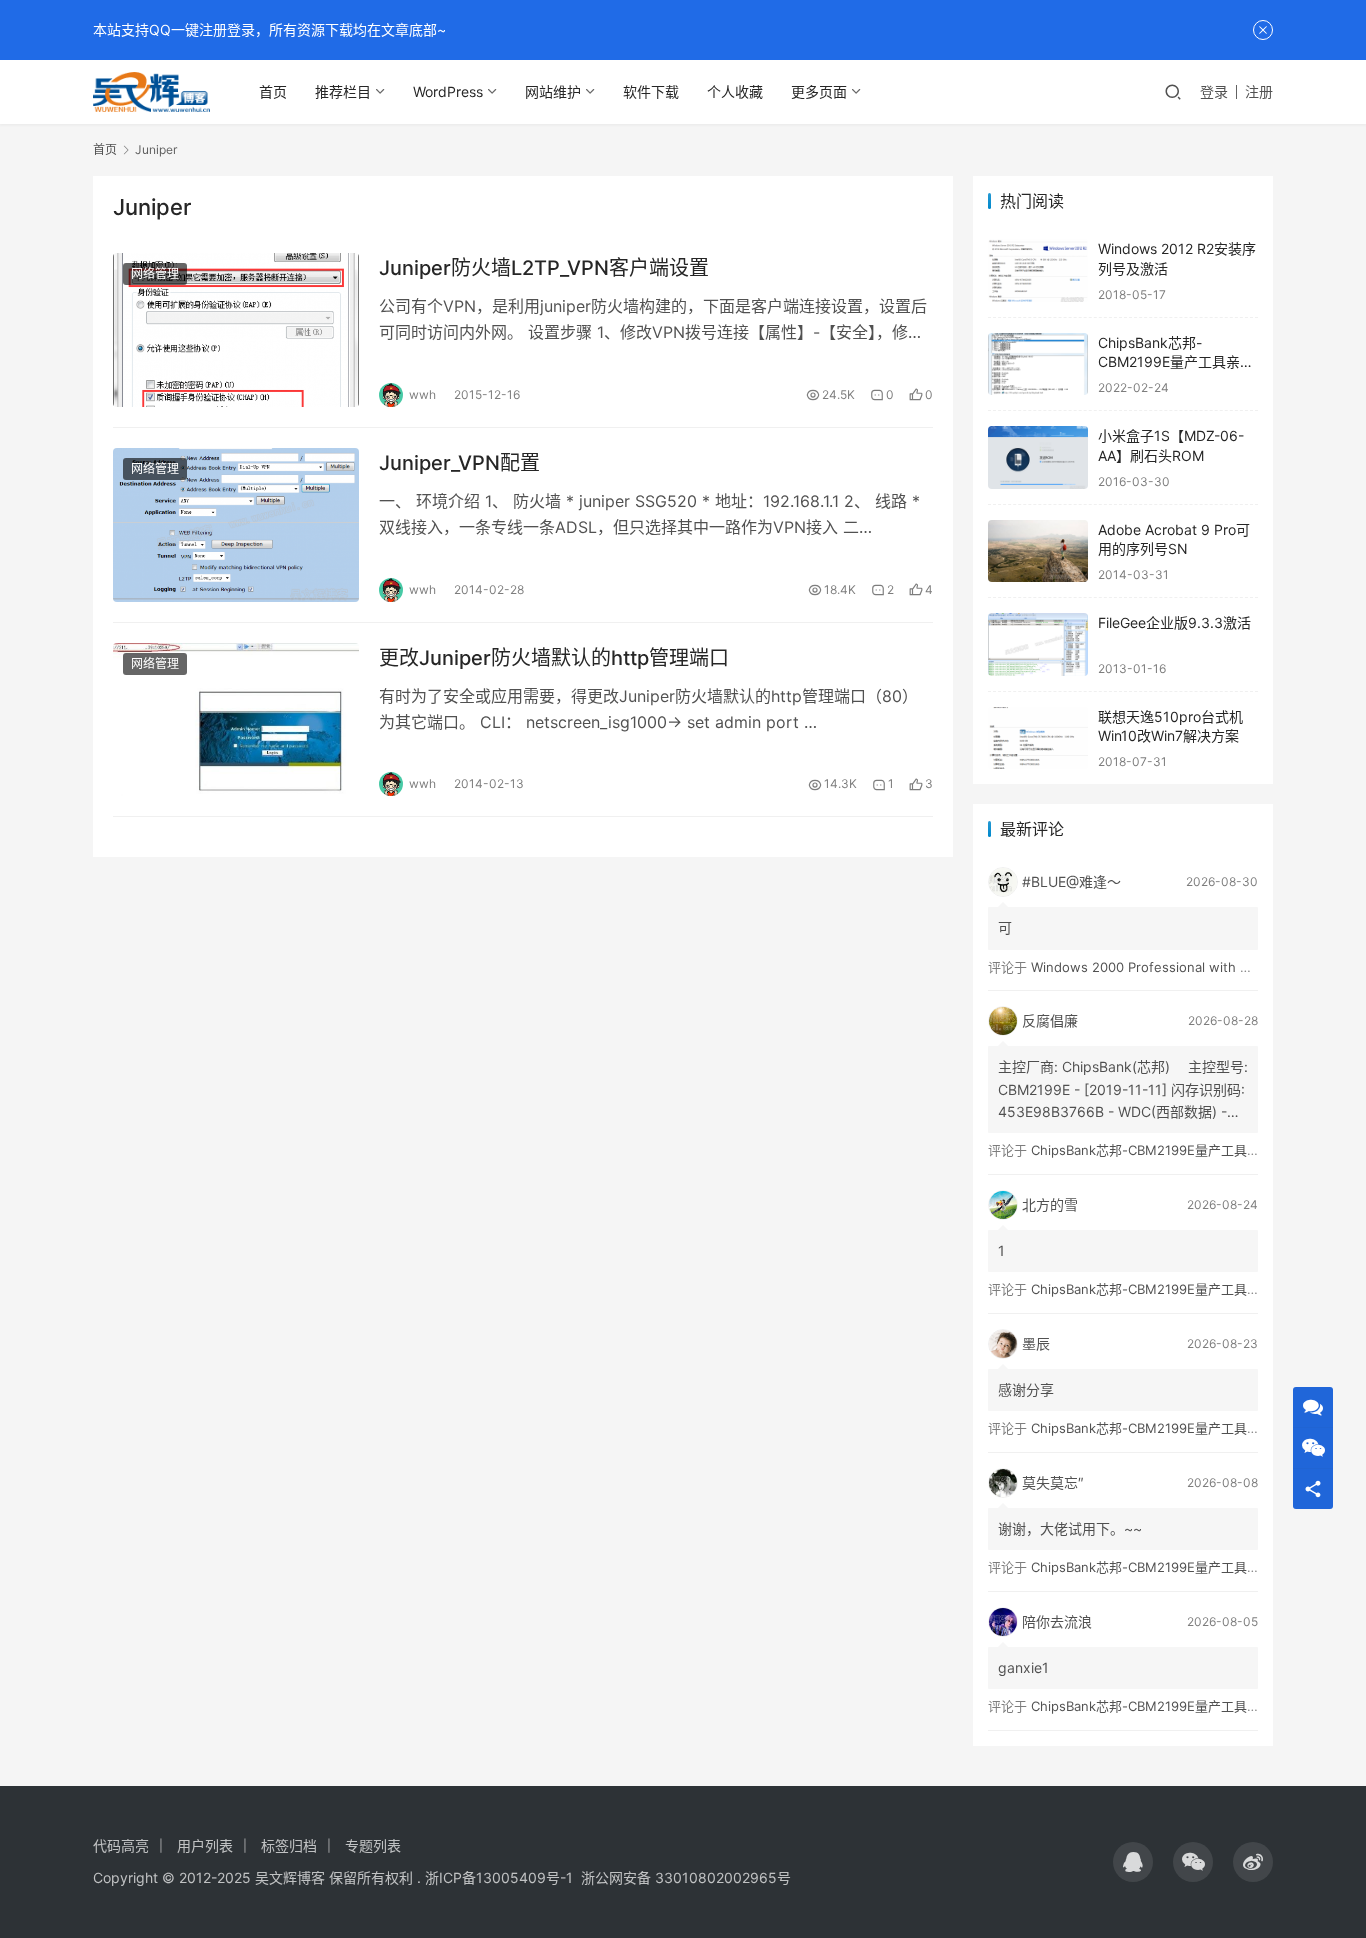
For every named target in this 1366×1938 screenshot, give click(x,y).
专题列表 (373, 1845)
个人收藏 (735, 91)
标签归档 (289, 1845)
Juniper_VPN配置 (459, 463)
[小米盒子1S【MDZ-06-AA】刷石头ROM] (1038, 457)
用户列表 (205, 1845)
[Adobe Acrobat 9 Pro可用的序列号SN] (1038, 551)
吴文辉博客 (290, 1877)
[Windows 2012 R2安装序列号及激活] (1038, 270)
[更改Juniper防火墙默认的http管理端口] (236, 720)
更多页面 (819, 91)
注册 (1259, 91)
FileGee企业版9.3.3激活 (1174, 622)
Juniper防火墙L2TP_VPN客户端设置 (544, 268)
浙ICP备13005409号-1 (499, 1877)
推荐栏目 (343, 91)
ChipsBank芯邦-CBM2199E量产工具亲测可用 (1176, 362)
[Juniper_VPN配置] (236, 525)
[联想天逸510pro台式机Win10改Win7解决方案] (1038, 738)
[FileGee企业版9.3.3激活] (1038, 644)
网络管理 (155, 273)
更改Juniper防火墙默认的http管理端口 (554, 658)
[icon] (1133, 1862)
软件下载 (651, 91)
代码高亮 (121, 1845)
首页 (273, 91)
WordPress (448, 91)
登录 (1214, 91)
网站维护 (553, 91)
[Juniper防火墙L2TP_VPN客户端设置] (236, 330)
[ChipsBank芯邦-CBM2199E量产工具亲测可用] (1038, 364)
